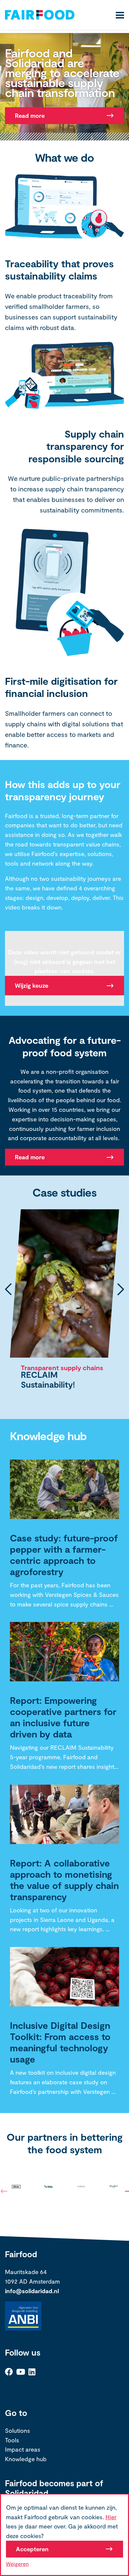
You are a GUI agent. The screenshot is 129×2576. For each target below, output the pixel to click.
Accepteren (32, 2549)
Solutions (18, 2430)
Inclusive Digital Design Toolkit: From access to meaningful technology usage (60, 2042)
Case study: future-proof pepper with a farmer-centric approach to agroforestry (64, 1555)
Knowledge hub (26, 2459)
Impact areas (23, 2449)
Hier (111, 2517)
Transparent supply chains (62, 1368)
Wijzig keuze (32, 985)
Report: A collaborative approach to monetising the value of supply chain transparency (64, 1880)
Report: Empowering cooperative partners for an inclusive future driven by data (63, 1717)
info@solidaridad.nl (32, 2291)
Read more (30, 116)
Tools (12, 2440)
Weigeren (17, 2564)
